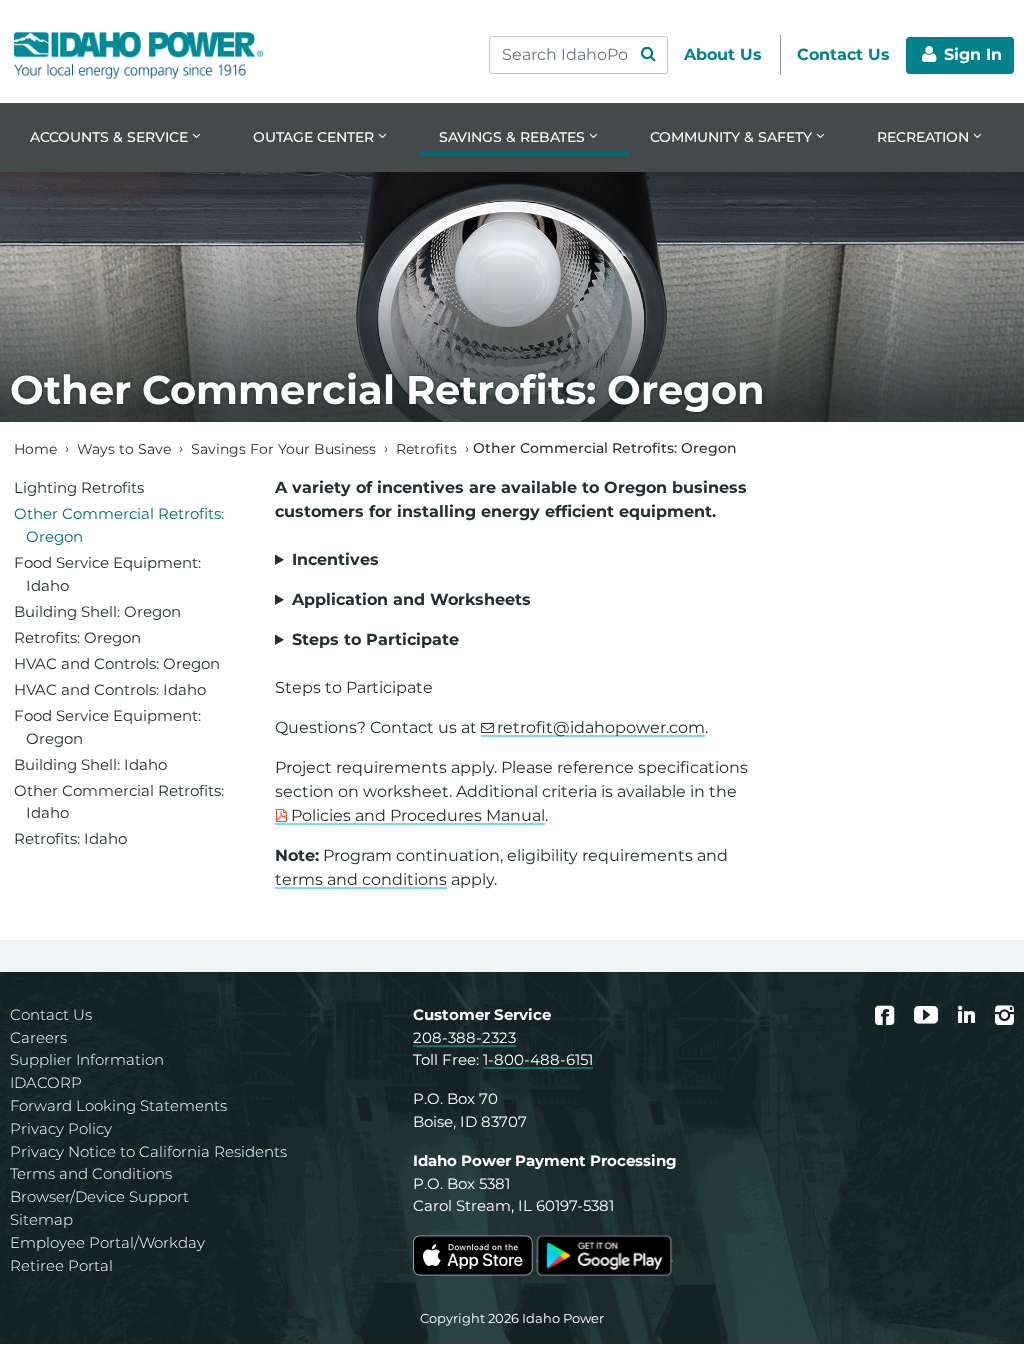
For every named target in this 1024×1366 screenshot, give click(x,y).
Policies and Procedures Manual (418, 815)
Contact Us (51, 1014)
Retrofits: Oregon (77, 637)
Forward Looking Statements (118, 1105)
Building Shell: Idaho (90, 764)
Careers (38, 1037)
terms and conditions (361, 879)
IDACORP (46, 1082)
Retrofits (426, 448)
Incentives (335, 559)
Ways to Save (124, 448)
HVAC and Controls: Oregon (117, 663)
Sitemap (41, 1219)
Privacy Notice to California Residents (148, 1151)
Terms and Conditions (91, 1173)
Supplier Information (87, 1059)
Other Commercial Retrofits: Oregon (119, 525)
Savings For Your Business (283, 448)
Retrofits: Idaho (70, 838)
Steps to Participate (375, 639)
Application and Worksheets (411, 599)
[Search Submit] (648, 55)
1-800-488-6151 (538, 1059)
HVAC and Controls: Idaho (110, 689)
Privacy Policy (61, 1128)
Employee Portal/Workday (107, 1242)
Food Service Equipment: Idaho (107, 574)
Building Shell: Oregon (97, 611)
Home (35, 448)
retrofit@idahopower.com (601, 727)
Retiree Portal (61, 1265)
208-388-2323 (464, 1037)
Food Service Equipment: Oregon (107, 727)
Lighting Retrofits (79, 487)
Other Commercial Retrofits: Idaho (119, 802)
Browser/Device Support (99, 1196)
